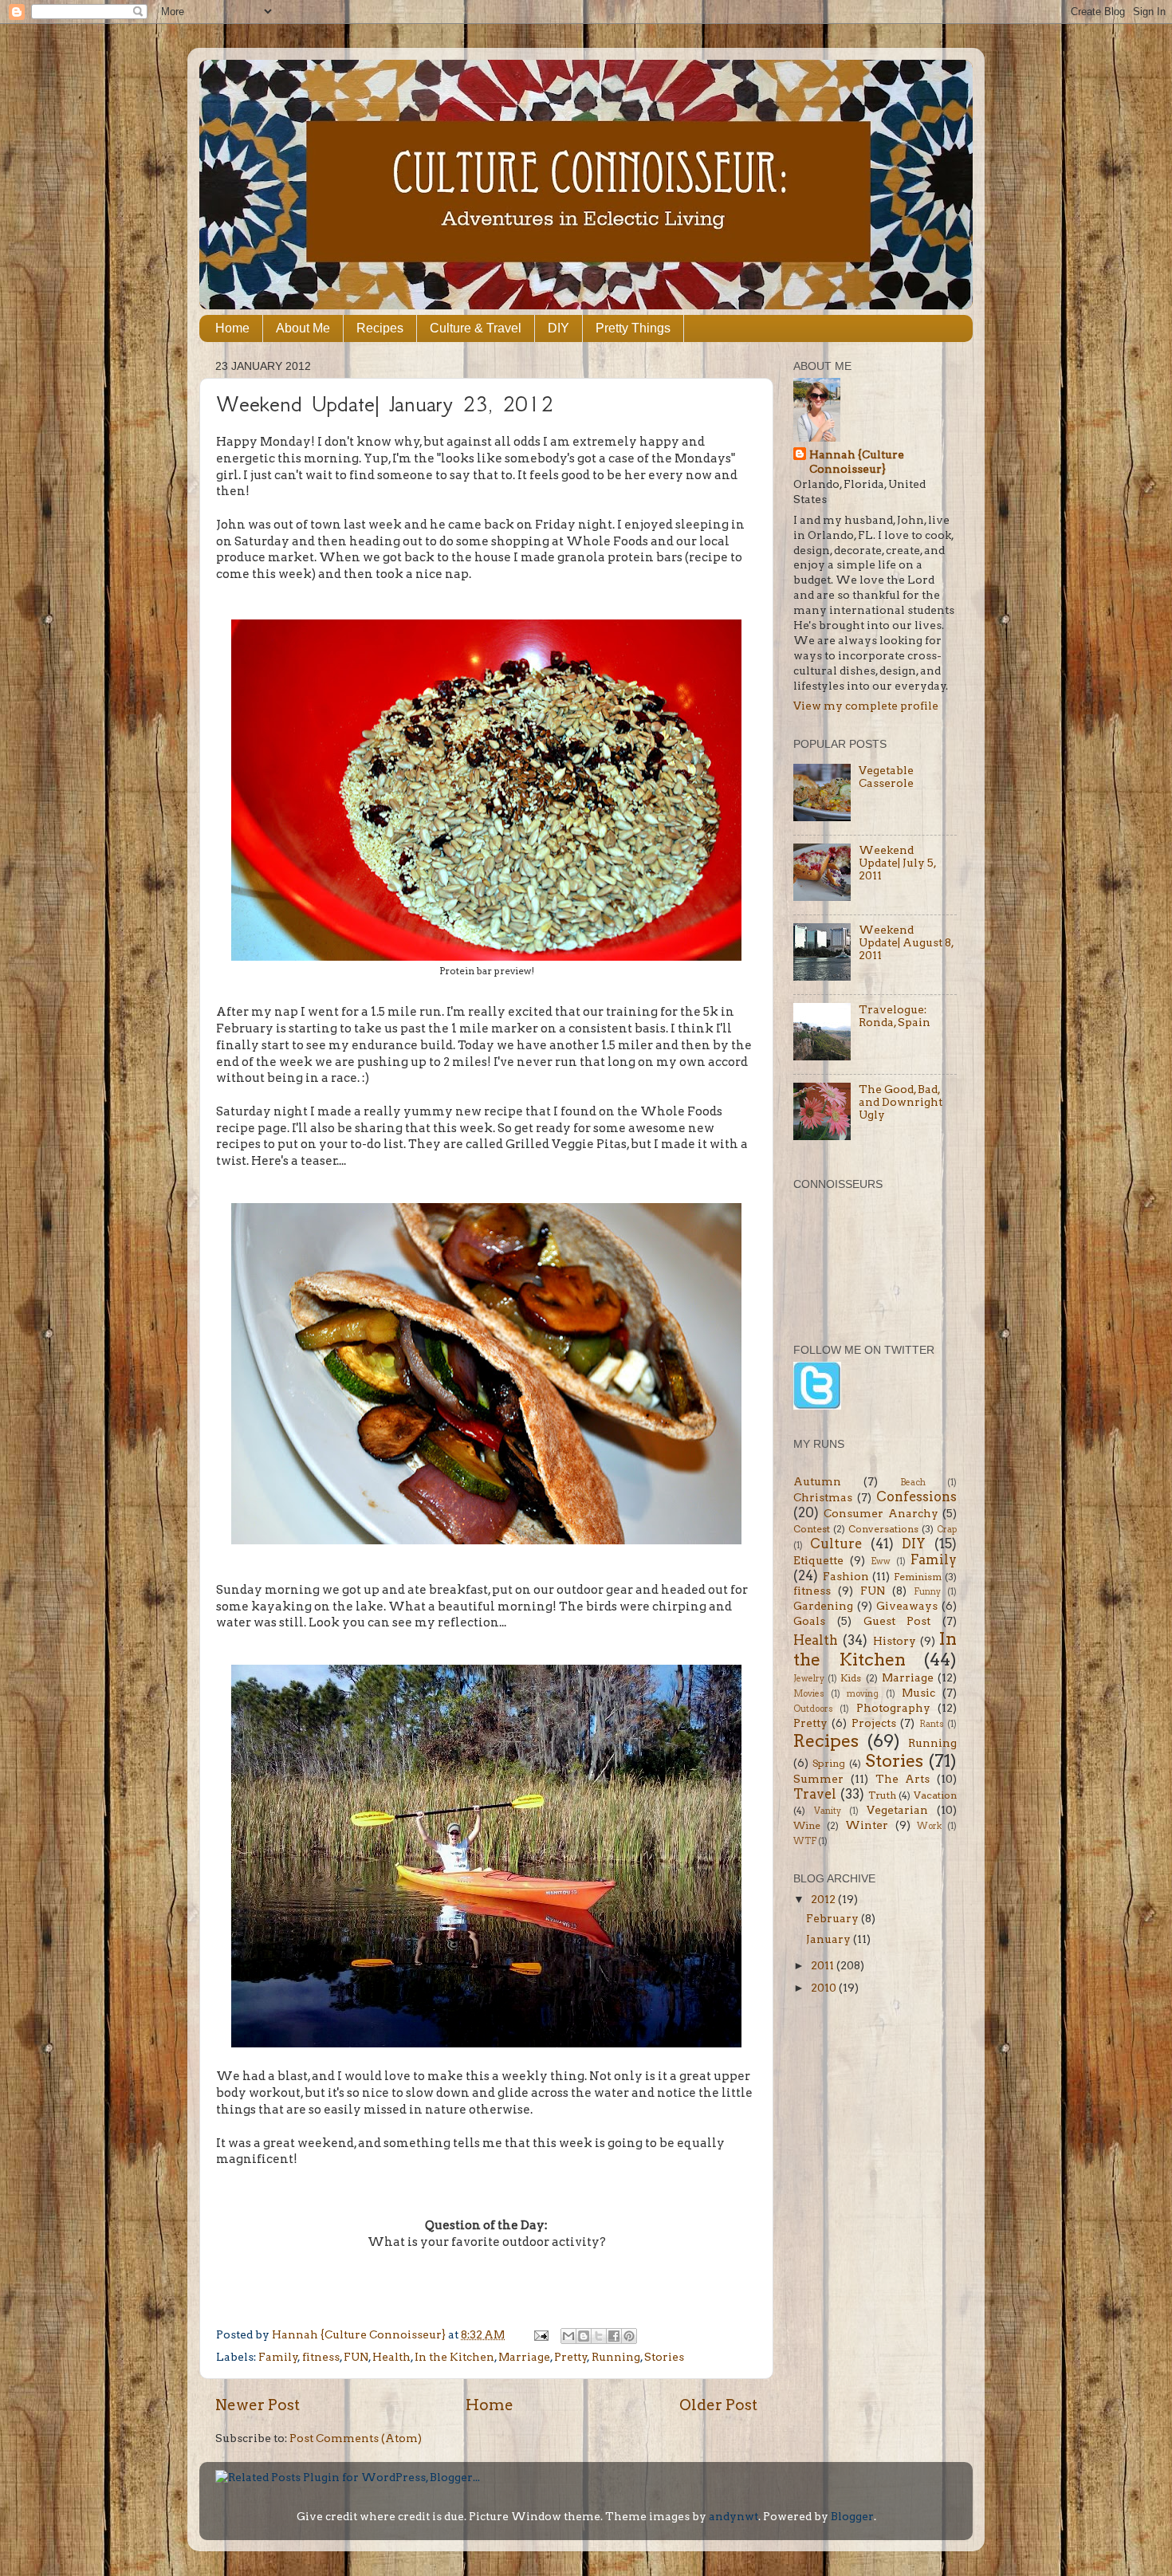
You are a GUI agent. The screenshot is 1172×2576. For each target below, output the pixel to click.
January (830, 1939)
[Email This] (568, 2336)
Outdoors (813, 1709)
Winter (867, 1825)
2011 (824, 1965)
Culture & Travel (476, 328)
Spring (829, 1763)
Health (391, 2357)
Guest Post (897, 1621)
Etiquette (818, 1560)
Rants (932, 1724)
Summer (818, 1779)
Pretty (571, 2357)
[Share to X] (599, 2336)
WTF (805, 1841)
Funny (927, 1592)
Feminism (918, 1577)
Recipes (380, 328)
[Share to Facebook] (614, 2336)
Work (929, 1826)
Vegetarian (897, 1810)
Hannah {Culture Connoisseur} (857, 462)
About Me (303, 328)
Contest (812, 1529)
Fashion (846, 1576)
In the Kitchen (454, 2357)
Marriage (524, 2357)
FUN (356, 2357)
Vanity (828, 1811)
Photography (893, 1708)
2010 (825, 1988)
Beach (913, 1483)
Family (278, 2357)
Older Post (718, 2405)
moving (863, 1694)
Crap (947, 1530)
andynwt (733, 2516)
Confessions (916, 1496)
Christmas (823, 1497)
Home (232, 328)
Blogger (852, 2516)
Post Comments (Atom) (356, 2438)
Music (918, 1693)
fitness (321, 2357)
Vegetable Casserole (886, 777)
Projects (874, 1723)
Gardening (823, 1606)
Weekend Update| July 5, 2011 (897, 863)
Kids (851, 1678)
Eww (881, 1561)
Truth (882, 1795)
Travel (815, 1794)
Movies (809, 1694)
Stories (664, 2357)
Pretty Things (633, 328)
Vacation (935, 1795)
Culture (836, 1544)
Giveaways (907, 1606)
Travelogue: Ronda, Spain (895, 1016)
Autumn (817, 1481)
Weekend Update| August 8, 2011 (906, 942)
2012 (824, 1899)
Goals (809, 1621)
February (834, 1918)
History (895, 1641)
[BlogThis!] (584, 2336)
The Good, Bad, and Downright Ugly (901, 1102)
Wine (807, 1825)
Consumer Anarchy (881, 1513)
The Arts (903, 1779)
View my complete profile (866, 706)
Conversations (883, 1529)
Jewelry (809, 1679)
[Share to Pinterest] (629, 2336)
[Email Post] (540, 2334)
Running (616, 2357)
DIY (558, 328)
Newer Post (258, 2405)
